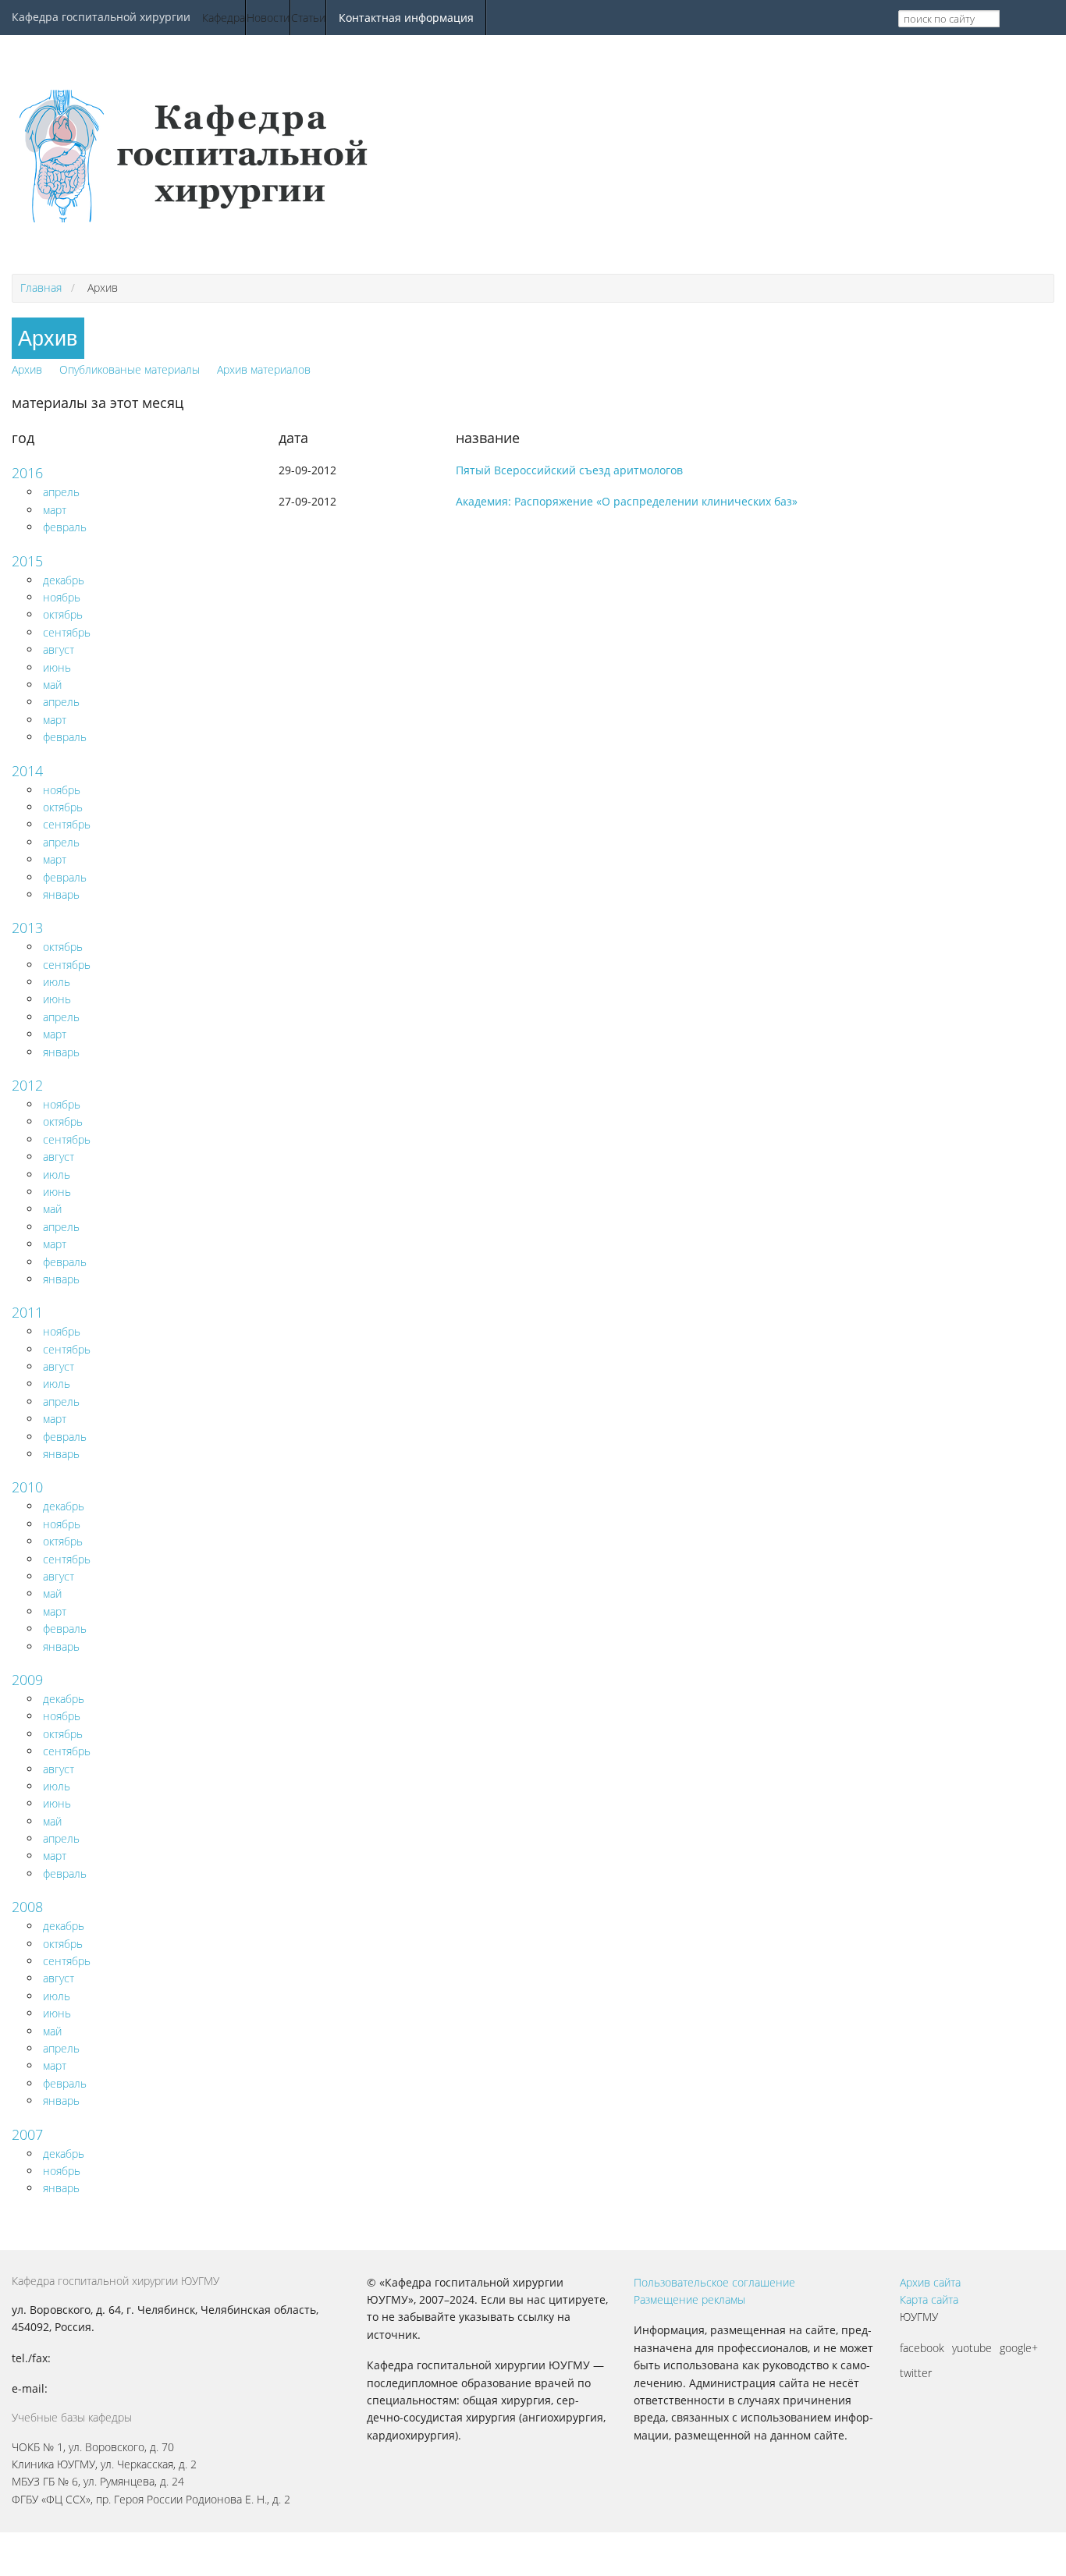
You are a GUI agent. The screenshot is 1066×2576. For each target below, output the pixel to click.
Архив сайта (930, 2282)
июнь (57, 667)
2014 (27, 771)
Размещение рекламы (689, 2299)
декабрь (64, 580)
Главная (41, 287)
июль (57, 982)
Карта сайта (929, 2299)
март (55, 510)
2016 (27, 473)
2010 (27, 1487)
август (59, 649)
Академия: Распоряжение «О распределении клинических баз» (627, 501)
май (52, 685)
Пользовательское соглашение (714, 2282)
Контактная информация (406, 18)
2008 (27, 1907)
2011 (27, 1312)
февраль (65, 527)
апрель (61, 492)
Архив (27, 369)
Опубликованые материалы (130, 369)
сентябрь (67, 632)
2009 (27, 1680)
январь (61, 894)
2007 (27, 2134)
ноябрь (62, 597)
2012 (27, 1085)
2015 (27, 561)
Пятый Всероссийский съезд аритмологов (569, 470)
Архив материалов (264, 369)
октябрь (63, 614)
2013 (27, 928)
